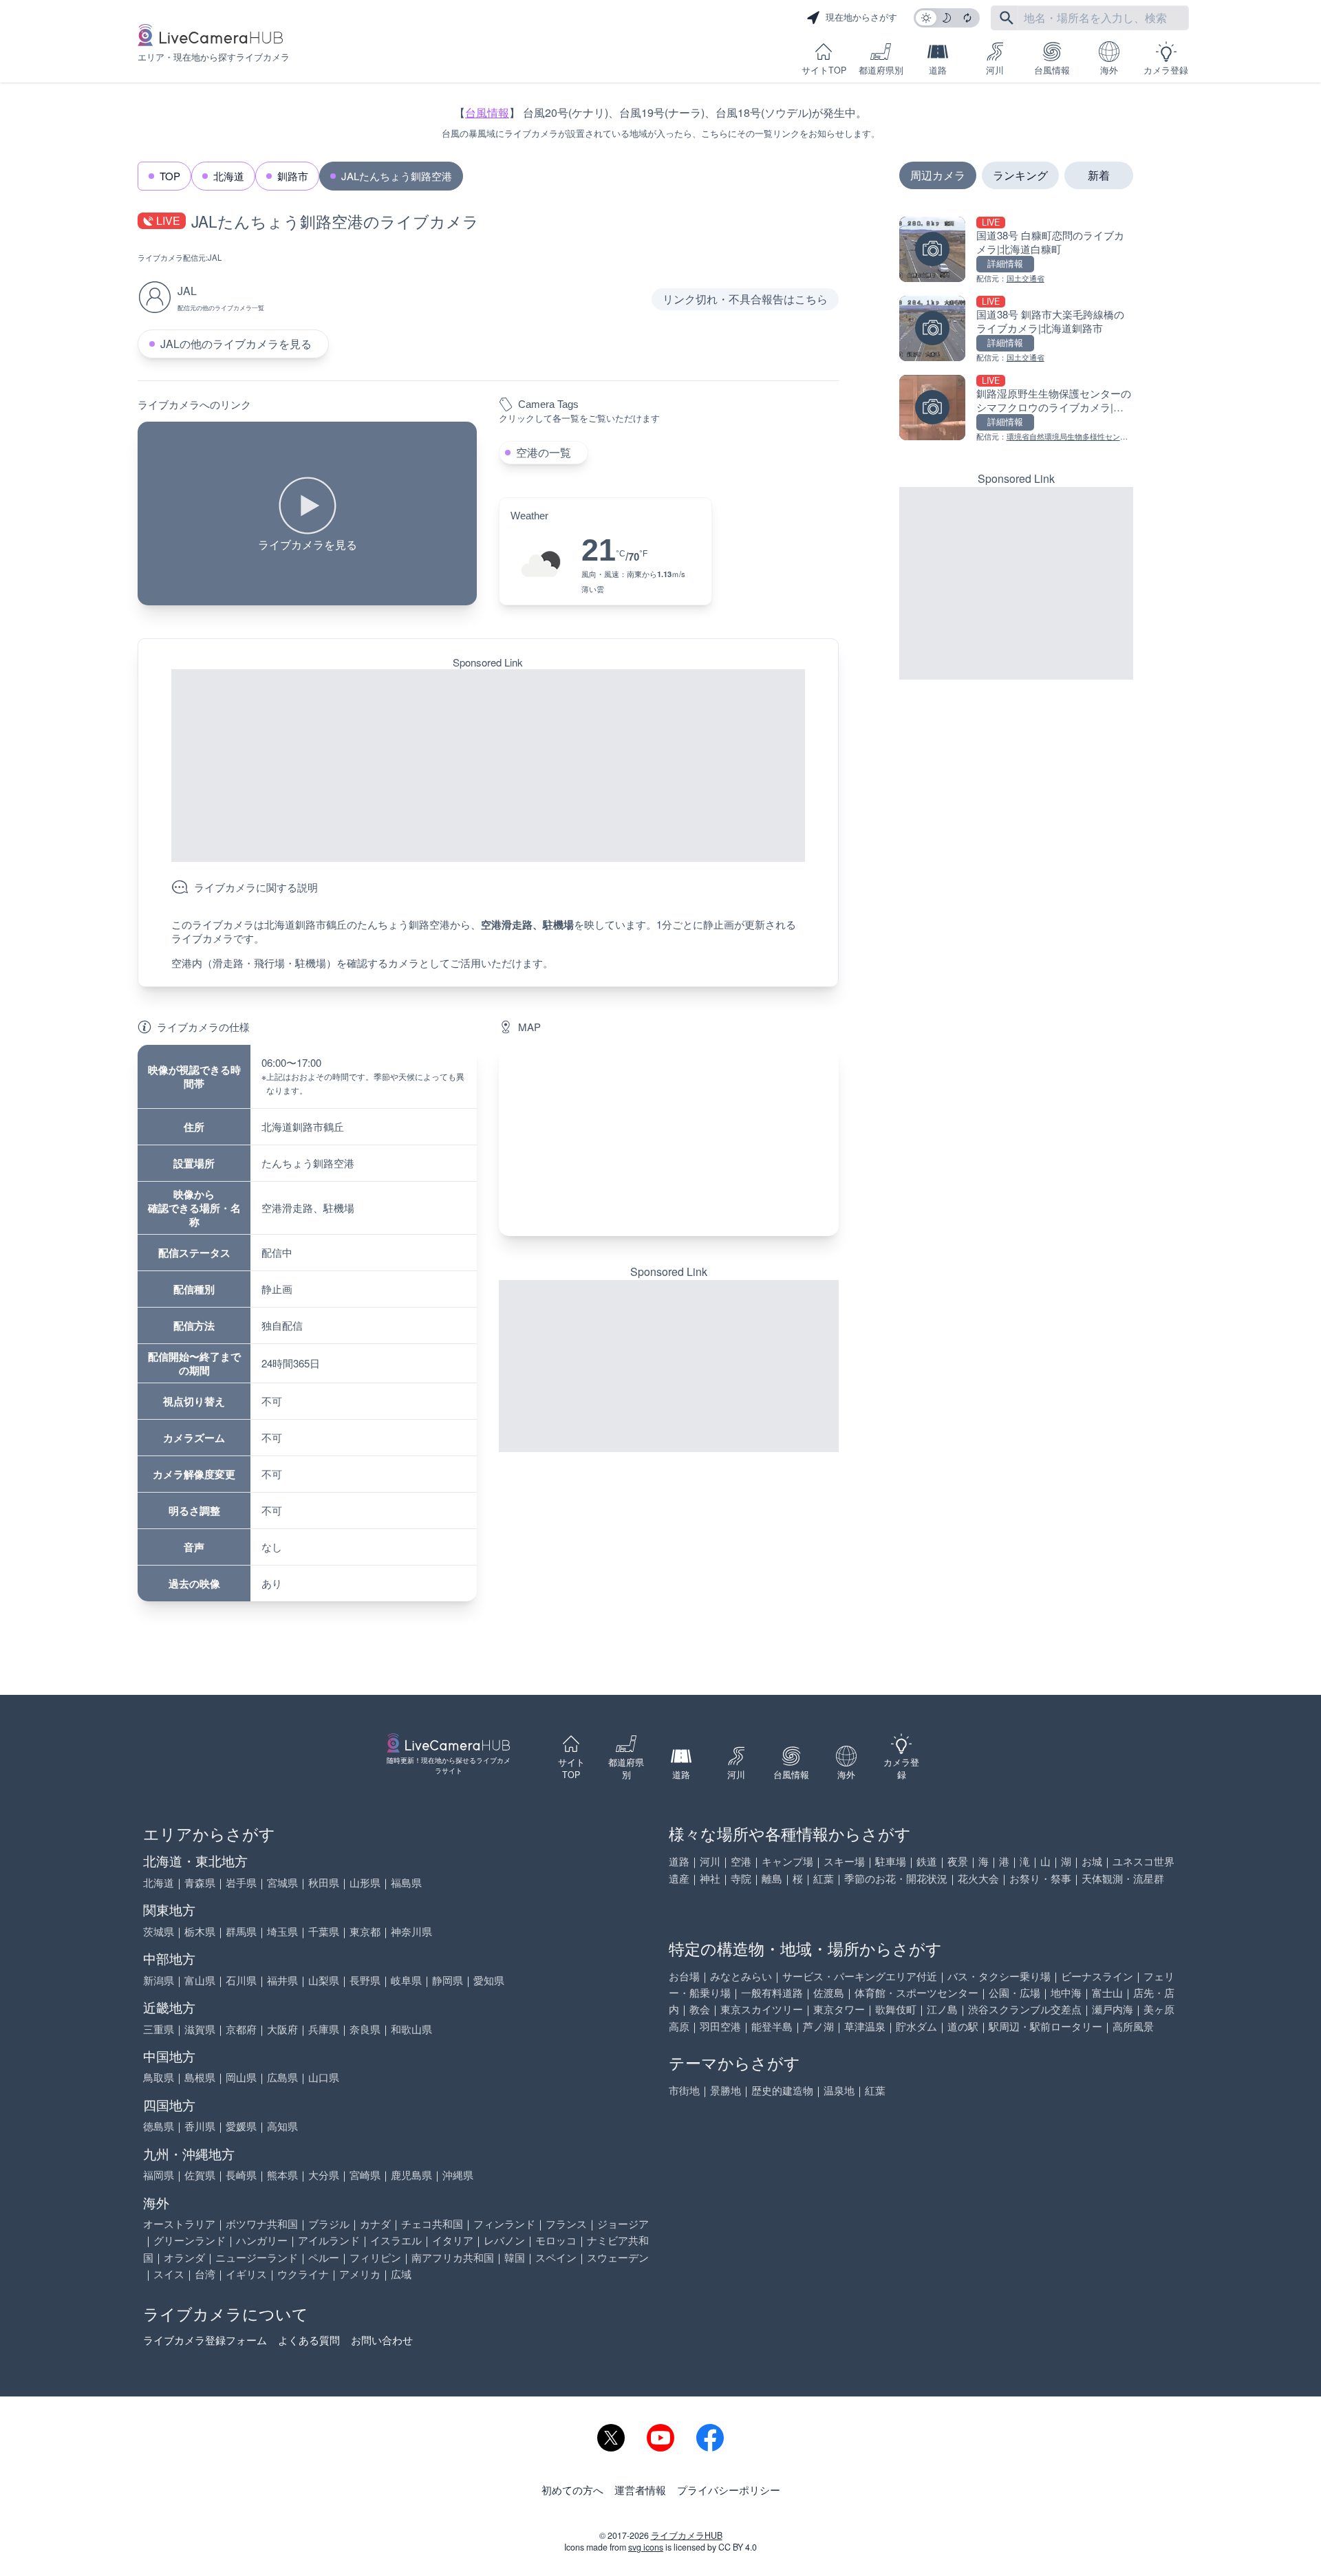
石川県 (241, 1980)
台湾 (205, 2274)
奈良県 (365, 2029)
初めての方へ (572, 2490)
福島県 (406, 1882)
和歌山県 (411, 2029)
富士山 (1107, 1992)
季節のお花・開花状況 (896, 1878)
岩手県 (241, 1882)
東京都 (365, 1931)
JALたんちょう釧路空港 (397, 176)
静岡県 (448, 1980)
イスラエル (396, 2240)
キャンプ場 (787, 1861)
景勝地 (726, 2090)
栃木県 (200, 1931)
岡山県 (241, 2077)
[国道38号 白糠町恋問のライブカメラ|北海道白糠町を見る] (1016, 251)
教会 (700, 2009)
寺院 (741, 1878)
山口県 (324, 2077)
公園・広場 (1014, 1992)
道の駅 (963, 2026)
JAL (215, 257)
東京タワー (839, 2009)
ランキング (1020, 175)
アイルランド (329, 2240)
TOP (170, 176)
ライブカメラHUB (687, 2535)
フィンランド (504, 2223)
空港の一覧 (544, 452)
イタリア (453, 2240)
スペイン (556, 2257)
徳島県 (159, 2126)
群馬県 (241, 1931)
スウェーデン (618, 2257)
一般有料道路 (772, 1992)
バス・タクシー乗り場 (999, 1976)
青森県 (200, 1882)
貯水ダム (916, 2026)
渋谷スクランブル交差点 (1025, 2009)
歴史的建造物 (782, 2090)
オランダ (184, 2257)
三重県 (159, 2029)
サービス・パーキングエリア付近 (860, 1976)
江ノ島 (942, 2009)
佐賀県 (200, 2175)
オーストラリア (179, 2223)
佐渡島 (829, 1992)
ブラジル (329, 2223)
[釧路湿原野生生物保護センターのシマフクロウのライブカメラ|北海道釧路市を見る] (1016, 409)
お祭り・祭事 (1040, 1878)
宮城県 (282, 1882)
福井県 (282, 1980)
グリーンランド (190, 2240)
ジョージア (623, 2223)
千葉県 (324, 1931)
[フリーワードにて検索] (1007, 18)
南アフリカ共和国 (453, 2257)
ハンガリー (262, 2240)
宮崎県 (365, 2175)
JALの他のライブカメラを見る (236, 344)
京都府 (241, 2029)
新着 (1099, 175)
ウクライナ (303, 2274)
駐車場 (891, 1861)
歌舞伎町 (896, 2009)
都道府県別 (881, 70)
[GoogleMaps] (668, 1140)
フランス (566, 2223)
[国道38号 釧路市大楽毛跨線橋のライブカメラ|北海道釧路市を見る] (1016, 330)
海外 (1109, 70)
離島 (772, 1878)
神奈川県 (411, 1931)
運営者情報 (640, 2490)
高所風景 (1133, 2026)
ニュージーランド (257, 2257)
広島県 (282, 2077)
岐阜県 (406, 1980)
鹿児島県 (411, 2175)
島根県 (200, 2077)
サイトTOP (824, 70)
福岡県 (159, 2175)
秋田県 (324, 1882)
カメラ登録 (1166, 70)
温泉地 (839, 2090)
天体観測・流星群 (1123, 1878)
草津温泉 (865, 2026)
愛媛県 (241, 2126)
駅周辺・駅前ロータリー (1045, 2026)
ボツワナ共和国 (262, 2223)
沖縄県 (458, 2175)
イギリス (246, 2274)
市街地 (684, 2090)
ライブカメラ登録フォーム (205, 2340)
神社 (710, 1878)
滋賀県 (200, 2029)
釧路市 (293, 176)
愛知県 (489, 1980)
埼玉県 (282, 1931)
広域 (401, 2274)
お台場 (684, 1976)
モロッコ (556, 2240)
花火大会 (978, 1878)
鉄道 (927, 1861)
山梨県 (324, 1980)
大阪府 (282, 2029)
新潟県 (159, 1980)
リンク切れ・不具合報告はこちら (745, 299)
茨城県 (159, 1931)
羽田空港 (720, 2026)
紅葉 (824, 1878)
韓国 (515, 2257)
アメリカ (360, 2274)
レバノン (504, 2240)
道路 (938, 70)
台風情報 (1052, 70)
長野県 (365, 1980)
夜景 (958, 1861)
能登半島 (772, 2026)
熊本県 (282, 2175)
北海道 (229, 176)
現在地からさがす (861, 17)
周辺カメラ (938, 175)
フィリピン (375, 2257)
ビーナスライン (1097, 1976)
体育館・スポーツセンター (916, 1992)
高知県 (282, 2126)
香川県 (200, 2126)
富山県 (200, 1980)
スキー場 (844, 1861)
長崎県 (241, 2175)
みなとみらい (741, 1976)
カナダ (375, 2223)
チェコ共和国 (432, 2223)
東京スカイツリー (762, 2009)
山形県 (365, 1882)
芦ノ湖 (818, 2026)
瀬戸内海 (1113, 2009)
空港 (741, 1861)
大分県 (324, 2175)
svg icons (646, 2547)
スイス (169, 2274)
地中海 (1066, 1992)
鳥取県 (159, 2077)
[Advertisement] (488, 766)
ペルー (324, 2257)
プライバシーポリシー (729, 2490)
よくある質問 (309, 2340)
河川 (995, 70)
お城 (1092, 1861)
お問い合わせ (382, 2340)
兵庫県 (324, 2029)
